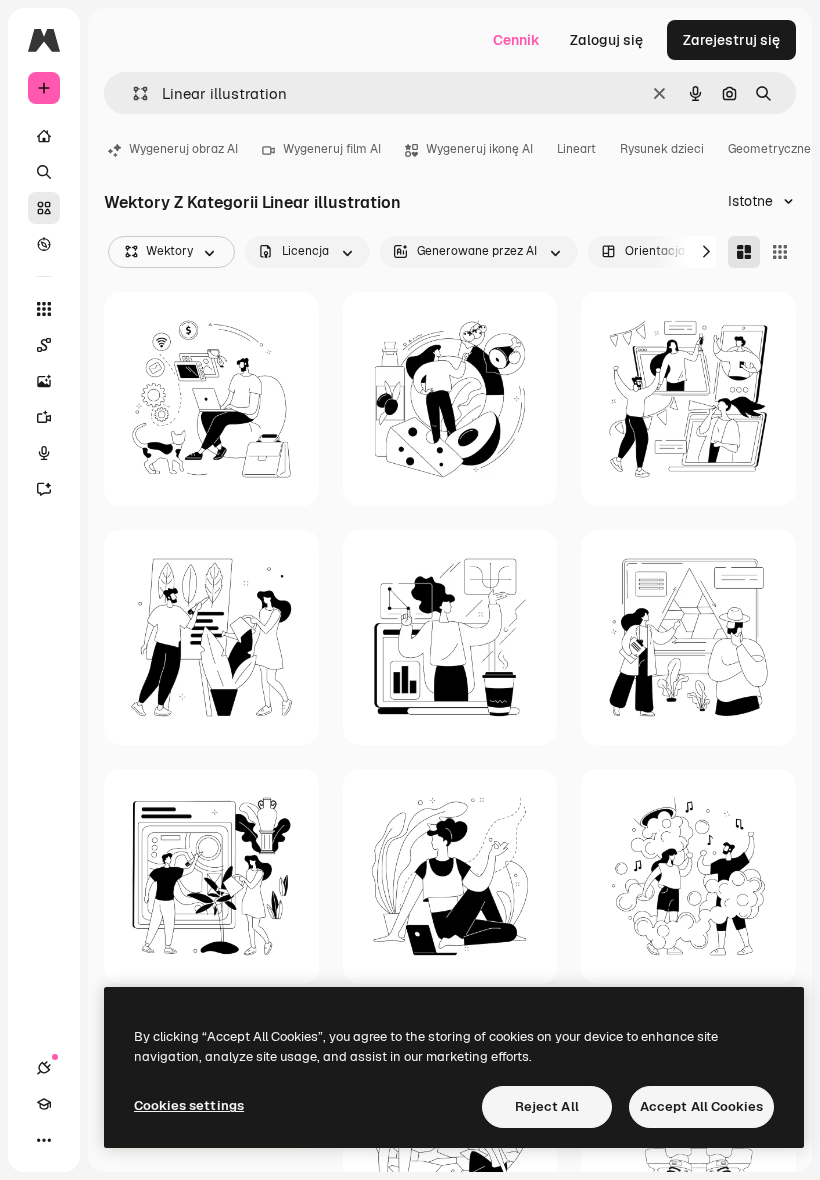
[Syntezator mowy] (44, 453)
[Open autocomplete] (132, 93)
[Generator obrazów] (44, 381)
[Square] (780, 252)
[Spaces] (44, 345)
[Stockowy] (44, 208)
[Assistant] (44, 489)
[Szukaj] (44, 172)
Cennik (516, 40)
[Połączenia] (44, 1068)
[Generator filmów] (44, 417)
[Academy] (44, 1104)
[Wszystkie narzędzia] (44, 309)
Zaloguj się (606, 40)
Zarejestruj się (731, 40)
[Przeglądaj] (44, 244)
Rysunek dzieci (662, 149)
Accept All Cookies (701, 1106)
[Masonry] (744, 252)
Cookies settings (189, 1105)
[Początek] (44, 136)
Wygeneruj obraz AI (183, 149)
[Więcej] (44, 1140)
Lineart (576, 149)
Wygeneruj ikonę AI (479, 149)
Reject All (547, 1106)
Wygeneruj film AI (332, 149)
